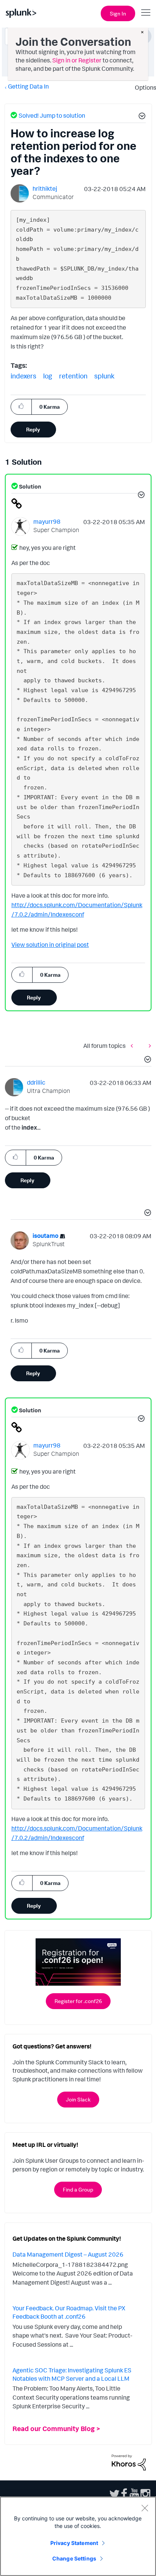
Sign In (118, 13)
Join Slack (78, 2099)
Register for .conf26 (78, 2001)
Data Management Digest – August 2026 (68, 2254)
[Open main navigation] (146, 12)
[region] (78, 2536)
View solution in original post (50, 945)
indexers (23, 376)
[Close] (145, 2508)
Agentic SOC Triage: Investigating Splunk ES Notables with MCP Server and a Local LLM (72, 2374)
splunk (104, 376)
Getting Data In (28, 86)
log (48, 376)
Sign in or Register (77, 60)
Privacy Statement (74, 2543)
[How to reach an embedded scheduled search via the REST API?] (148, 1045)
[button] (141, 117)
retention (73, 376)
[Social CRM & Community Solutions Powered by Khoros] (129, 2462)
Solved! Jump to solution (52, 115)
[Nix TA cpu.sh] (134, 1045)
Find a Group (78, 2189)
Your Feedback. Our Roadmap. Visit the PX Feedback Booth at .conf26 (69, 2312)
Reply (33, 429)
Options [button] (143, 87)
